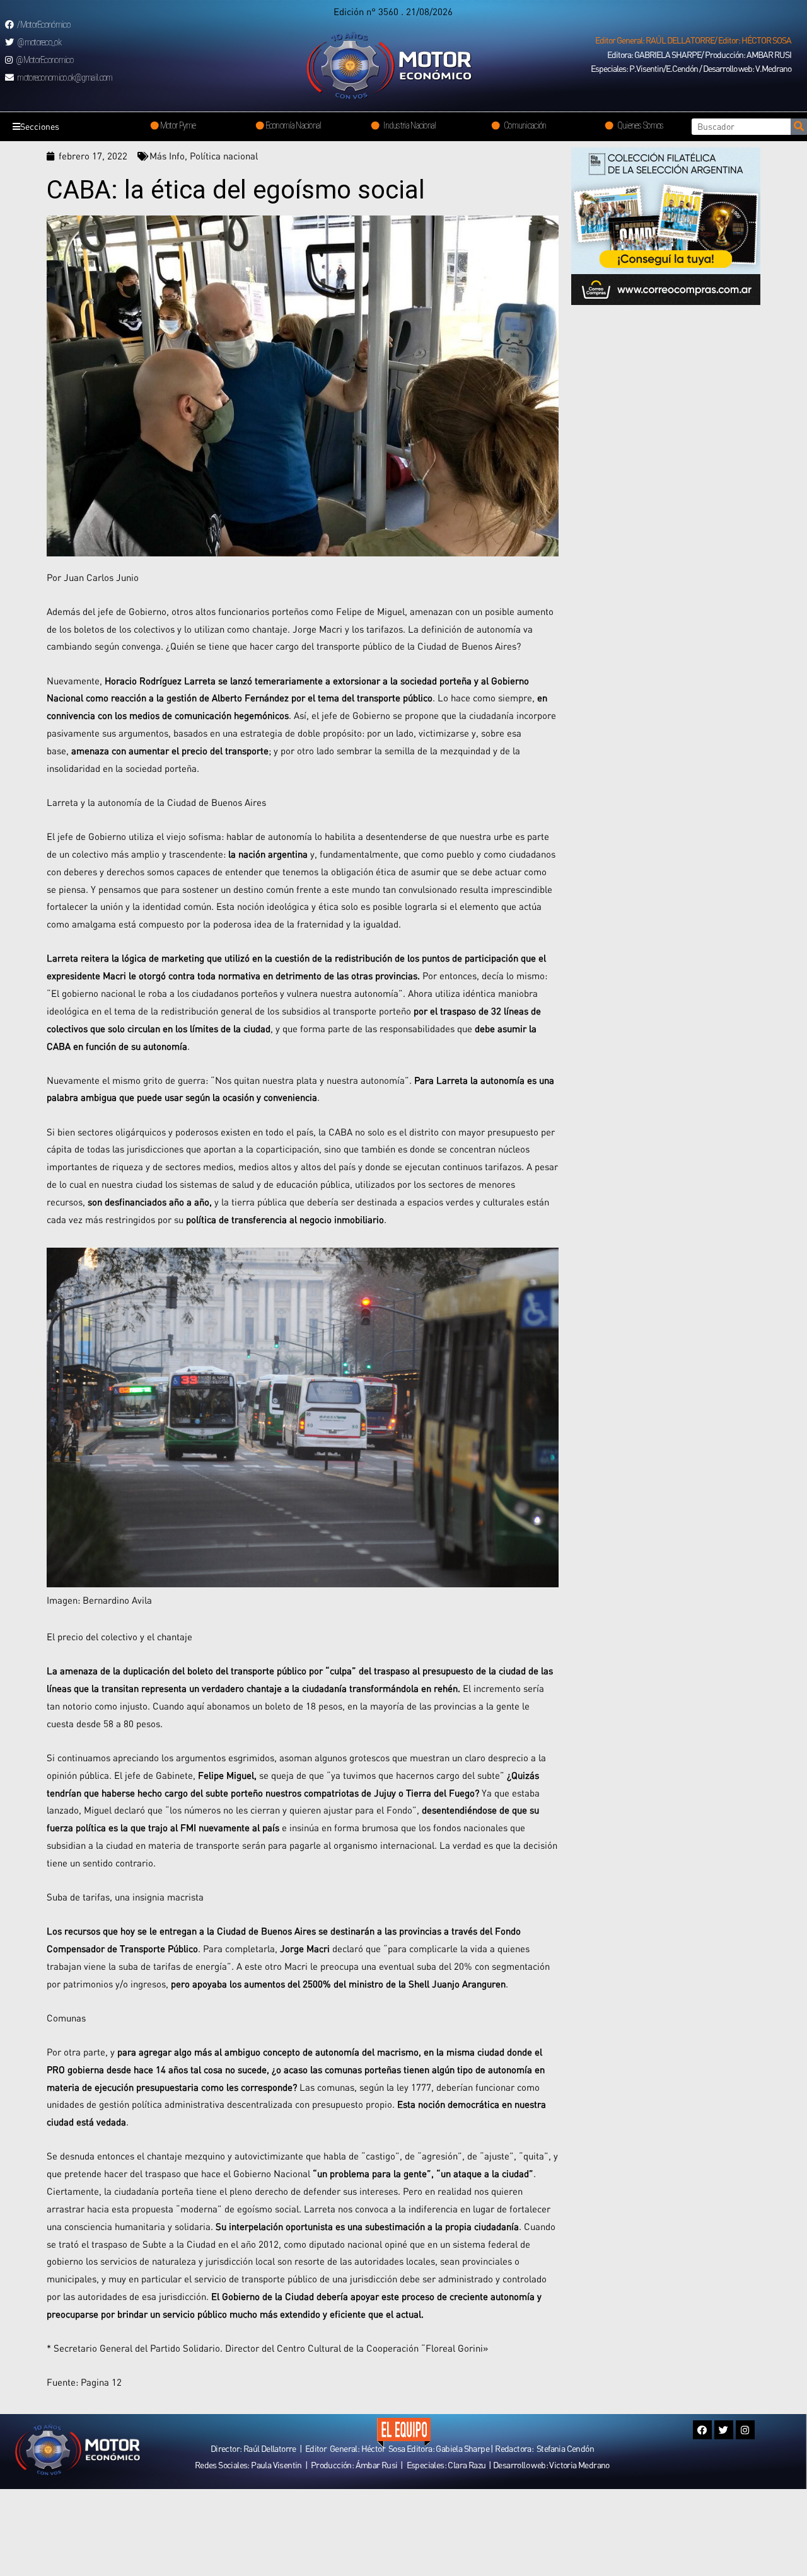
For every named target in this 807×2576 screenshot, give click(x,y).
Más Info (167, 156)
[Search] (799, 127)
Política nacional (224, 156)
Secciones (40, 126)
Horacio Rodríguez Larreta (160, 681)
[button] (693, 40)
